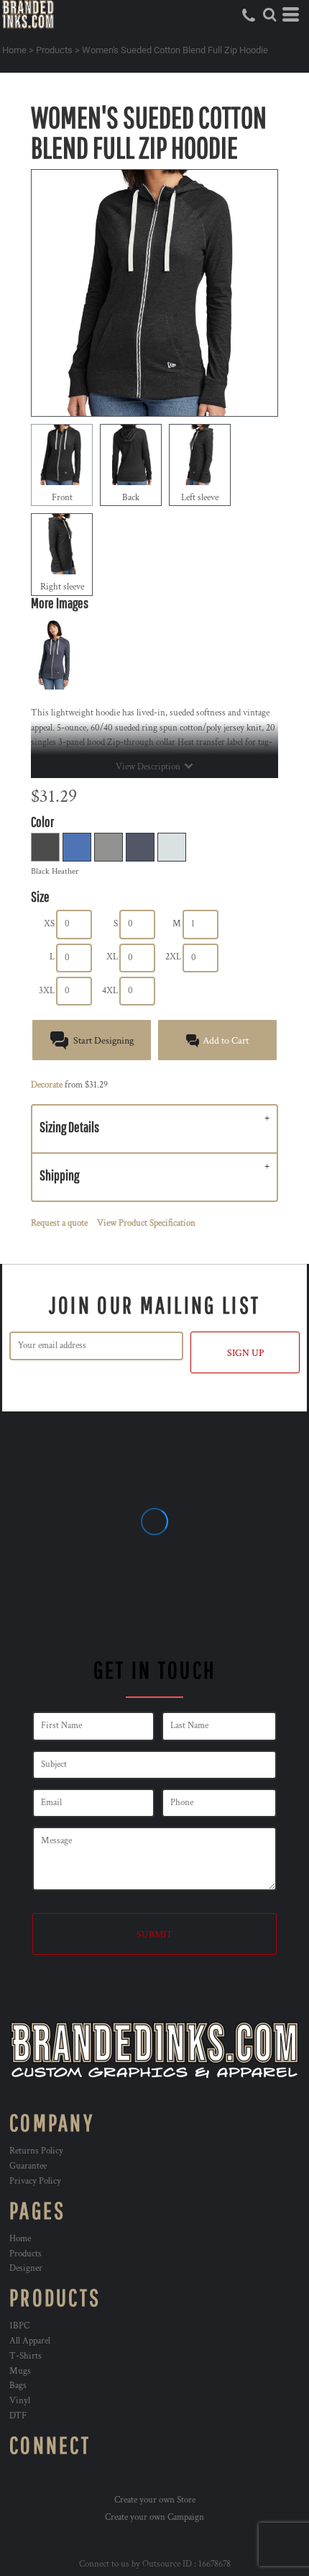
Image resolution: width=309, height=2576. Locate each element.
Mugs (20, 2371)
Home (14, 50)
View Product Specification (146, 1223)
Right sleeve (62, 587)
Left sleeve (200, 498)
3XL (47, 991)
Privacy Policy (35, 2181)
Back (131, 498)
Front (62, 498)
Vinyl (20, 2401)
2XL (173, 957)
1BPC (19, 2326)
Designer (26, 2268)
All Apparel (30, 2341)
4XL (110, 991)
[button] (269, 14)
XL (112, 957)
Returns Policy (36, 2151)
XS (49, 924)
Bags (18, 2386)
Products (54, 50)
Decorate (47, 1085)
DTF (18, 2416)
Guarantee (28, 2166)
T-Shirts (26, 2356)
